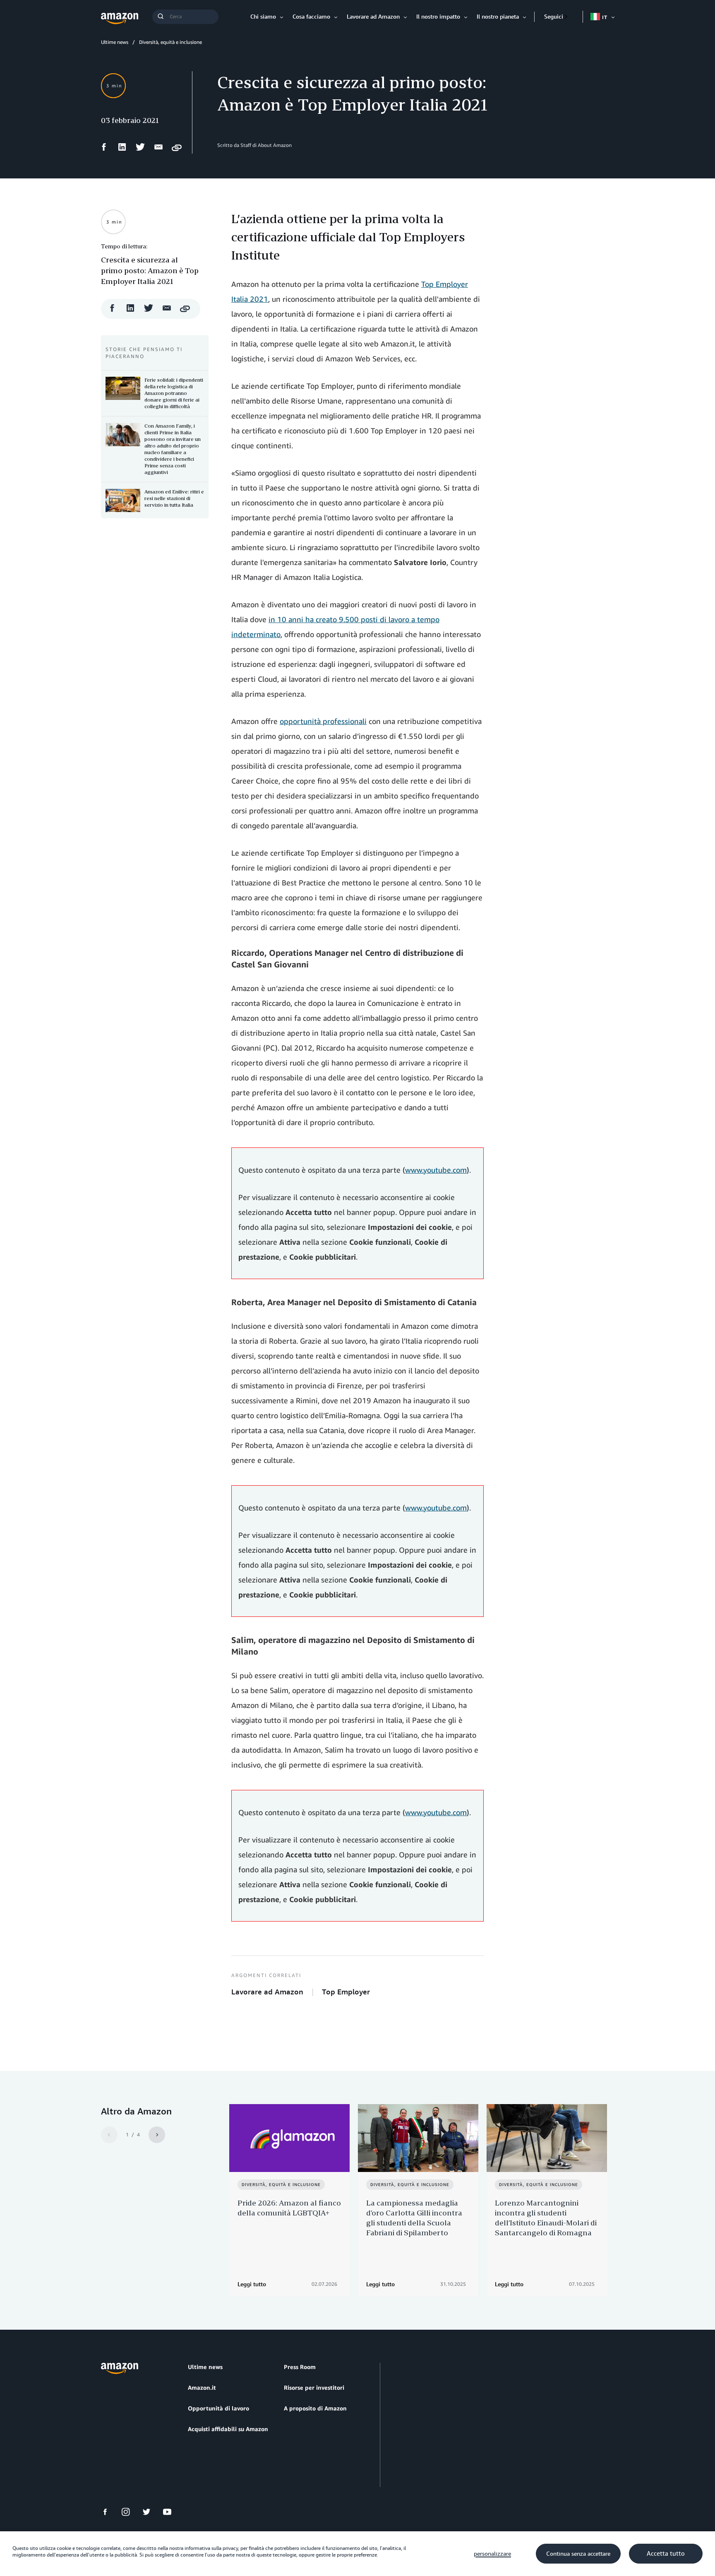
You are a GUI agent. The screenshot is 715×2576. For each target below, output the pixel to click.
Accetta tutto (666, 2554)
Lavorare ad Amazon (373, 16)
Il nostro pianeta (498, 16)
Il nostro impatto (438, 16)
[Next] (157, 2135)
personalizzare (492, 2554)
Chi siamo (263, 16)
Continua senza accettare (578, 2554)
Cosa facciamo (311, 16)
